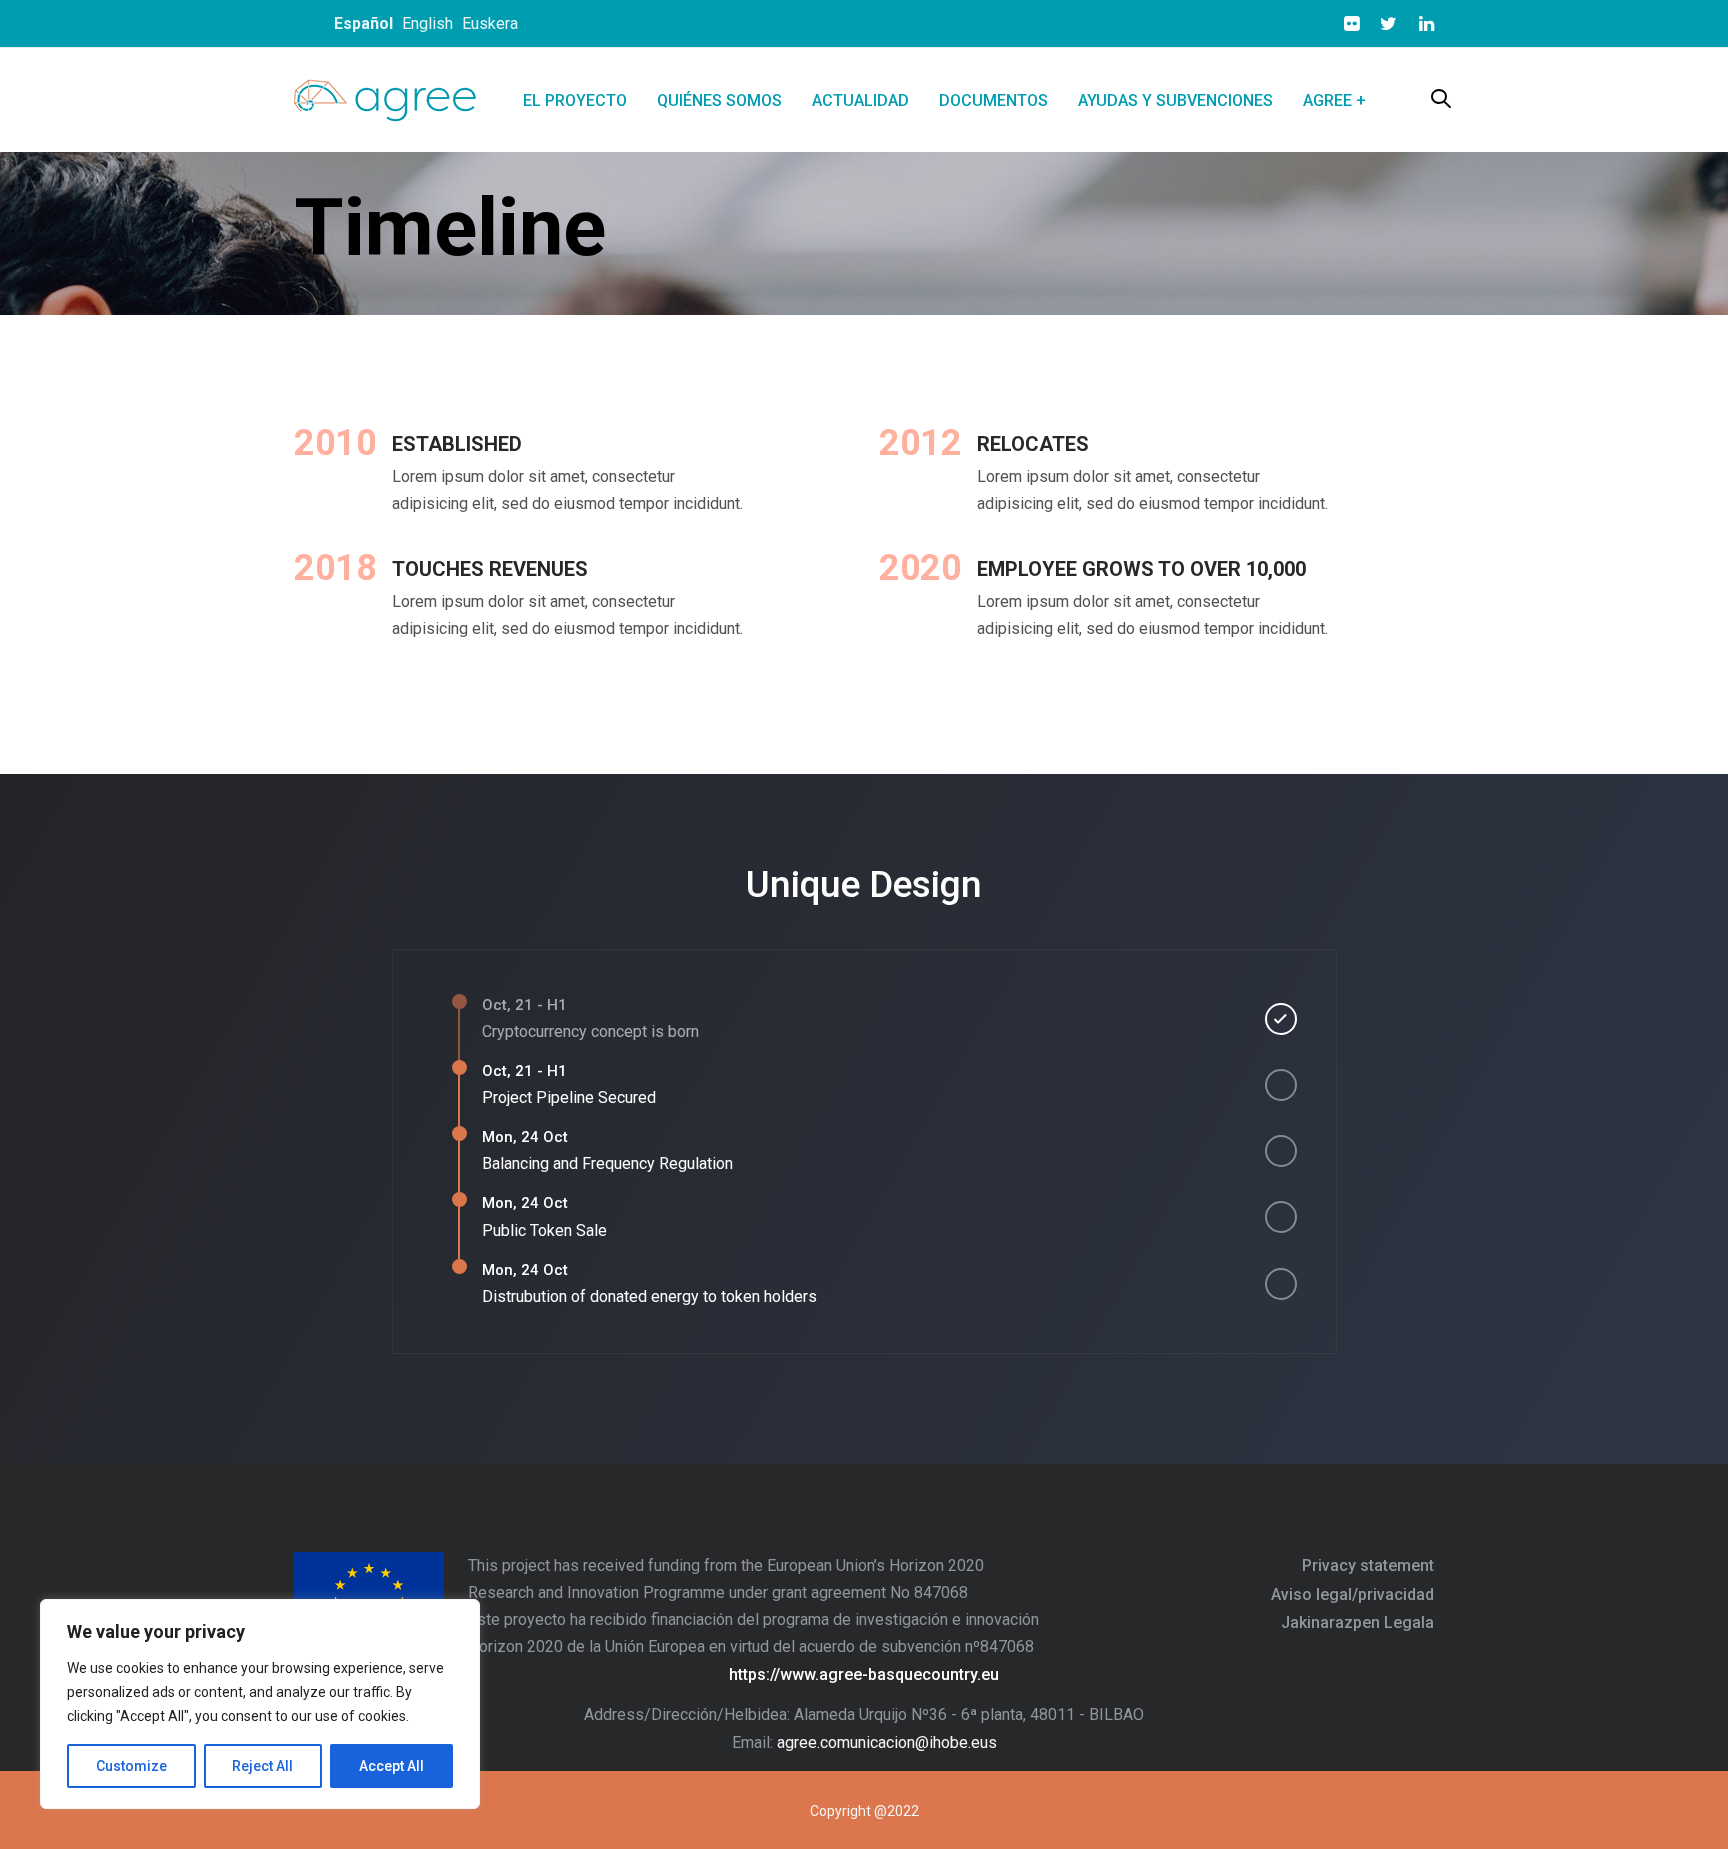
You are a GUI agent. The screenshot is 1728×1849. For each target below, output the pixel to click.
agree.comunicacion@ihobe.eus (887, 1742)
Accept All (391, 1766)
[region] (260, 1704)
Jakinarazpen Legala (1357, 1622)
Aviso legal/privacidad (1352, 1594)
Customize (131, 1766)
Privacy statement (1368, 1565)
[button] (1441, 100)
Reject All (262, 1766)
